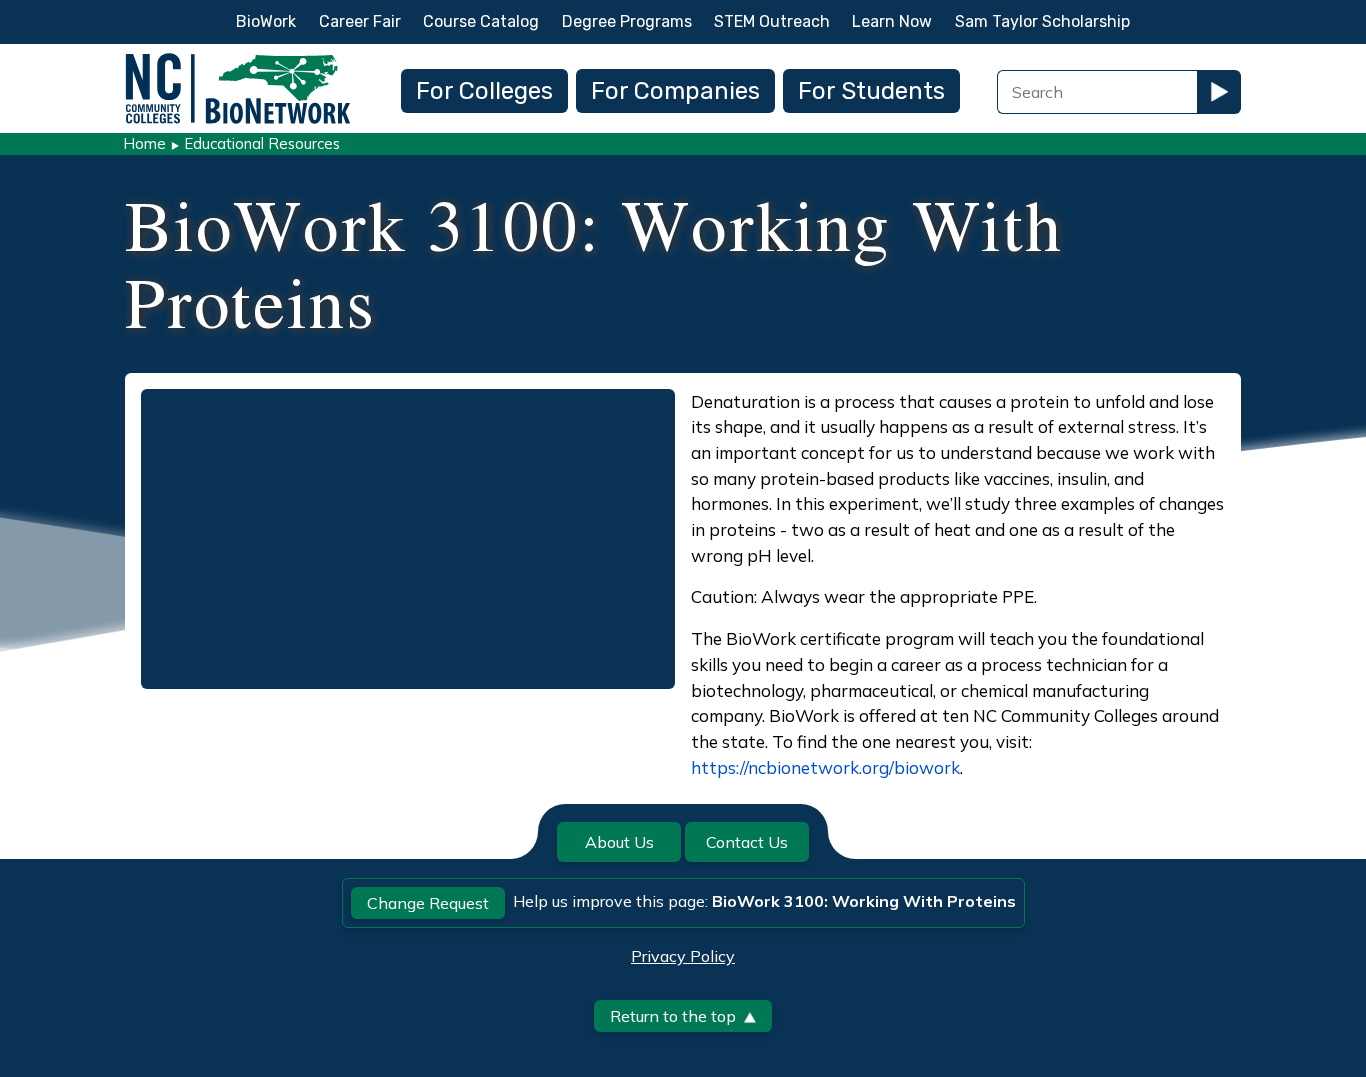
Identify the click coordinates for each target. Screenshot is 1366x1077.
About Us (619, 842)
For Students (871, 91)
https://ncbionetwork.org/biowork (825, 767)
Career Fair (360, 21)
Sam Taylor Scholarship (1042, 21)
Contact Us (747, 842)
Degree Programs (627, 21)
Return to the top (673, 1016)
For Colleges (484, 91)
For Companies (675, 91)
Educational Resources (262, 143)
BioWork (266, 21)
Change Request (428, 903)
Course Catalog (481, 21)
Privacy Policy (683, 956)
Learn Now (892, 21)
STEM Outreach (772, 21)
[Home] (238, 58)
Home (144, 143)
